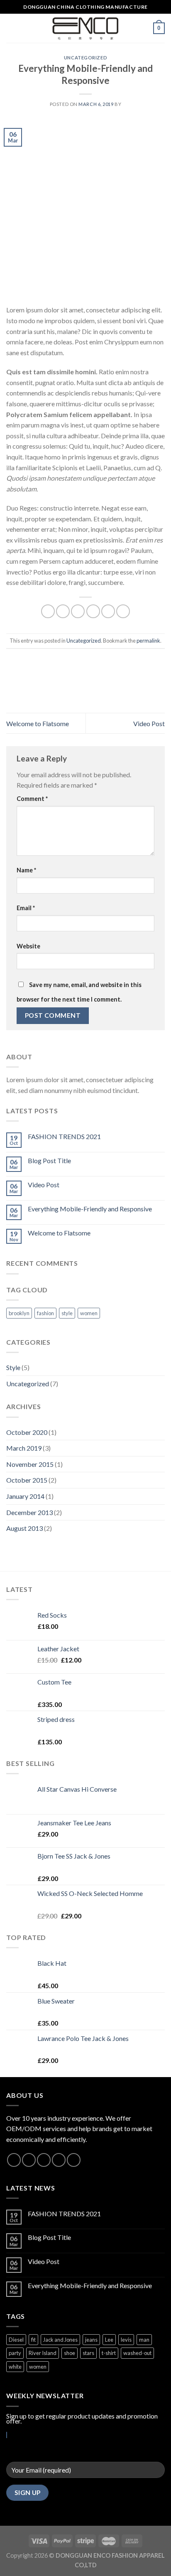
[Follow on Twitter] (44, 2160)
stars (88, 2353)
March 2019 (24, 1448)
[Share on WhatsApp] (48, 611)
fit (33, 2340)
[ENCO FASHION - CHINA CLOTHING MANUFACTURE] (86, 28)
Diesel (16, 2340)
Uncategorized (85, 58)
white (15, 2367)
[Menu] (11, 28)
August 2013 (24, 1528)
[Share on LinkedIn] (123, 611)
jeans (91, 2340)
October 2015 (27, 1480)
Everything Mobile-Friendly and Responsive (90, 1209)
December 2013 (29, 1512)
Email (26, 908)
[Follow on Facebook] (14, 2160)
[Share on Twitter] (78, 611)
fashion (45, 1313)
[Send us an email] (59, 2160)
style (67, 1313)
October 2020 (27, 1432)
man (144, 2340)
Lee (109, 2340)
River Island (43, 2353)
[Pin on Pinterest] (108, 611)
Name (26, 870)
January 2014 (25, 1496)
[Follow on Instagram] (29, 2160)
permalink (148, 641)
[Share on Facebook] (63, 611)
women (89, 1313)
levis (126, 2340)
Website (28, 946)
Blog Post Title (49, 1160)
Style (13, 1367)
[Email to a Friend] (93, 611)
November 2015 (30, 1464)
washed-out (137, 2353)
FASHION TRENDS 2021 (64, 1136)
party (15, 2353)
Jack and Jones (60, 2340)
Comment (32, 799)
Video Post (149, 723)
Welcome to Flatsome (38, 723)
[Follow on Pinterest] (74, 2160)
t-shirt (109, 2353)
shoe (70, 2353)
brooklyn (19, 1313)
